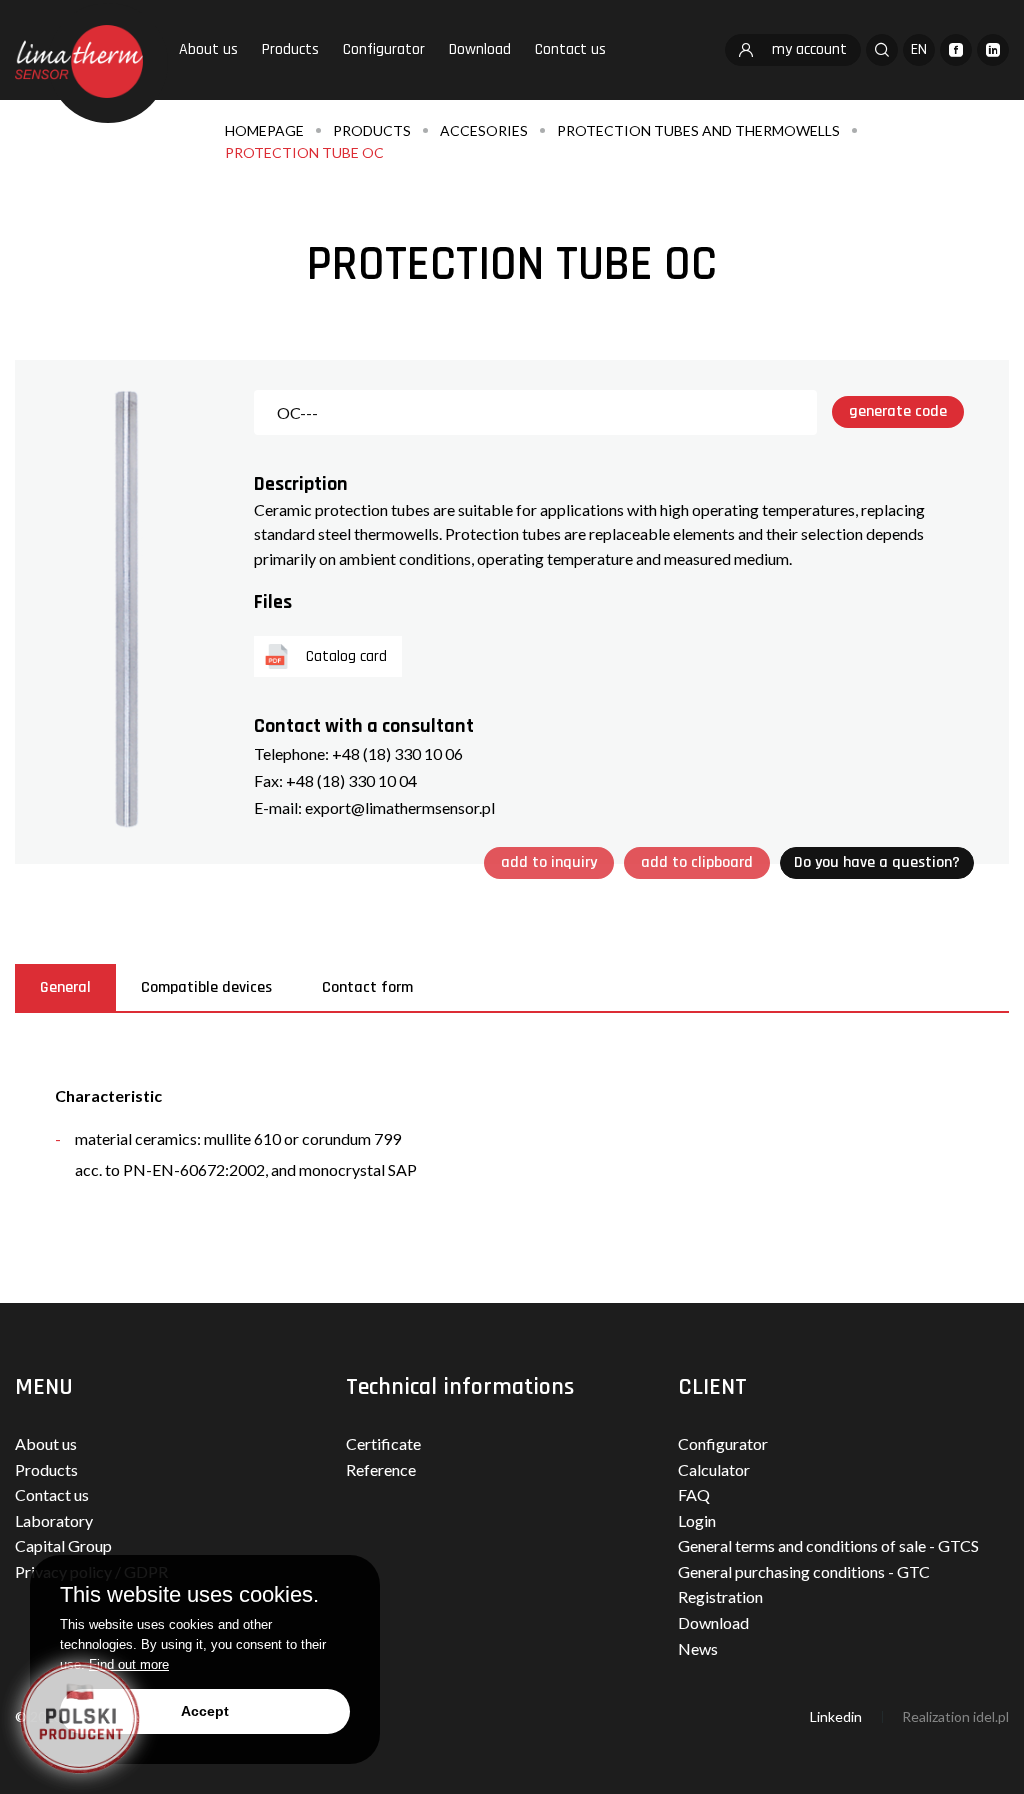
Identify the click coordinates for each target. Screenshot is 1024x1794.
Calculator (714, 1469)
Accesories (484, 130)
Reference (381, 1469)
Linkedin (836, 1716)
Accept (205, 1711)
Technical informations (460, 1387)
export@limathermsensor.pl (400, 807)
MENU (44, 1387)
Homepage (264, 130)
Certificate (383, 1443)
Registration (720, 1596)
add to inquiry (549, 862)
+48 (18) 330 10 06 (397, 753)
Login (697, 1520)
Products (290, 49)
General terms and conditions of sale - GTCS (828, 1545)
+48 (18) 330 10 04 (351, 780)
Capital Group (63, 1545)
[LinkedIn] (993, 50)
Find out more (129, 1664)
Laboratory (54, 1520)
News (698, 1648)
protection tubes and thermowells (698, 130)
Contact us (570, 49)
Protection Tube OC (304, 152)
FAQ (694, 1494)
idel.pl (991, 1716)
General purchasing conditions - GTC (804, 1571)
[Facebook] (956, 50)
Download (480, 49)
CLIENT (712, 1387)
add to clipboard (697, 862)
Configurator (384, 49)
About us (208, 49)
